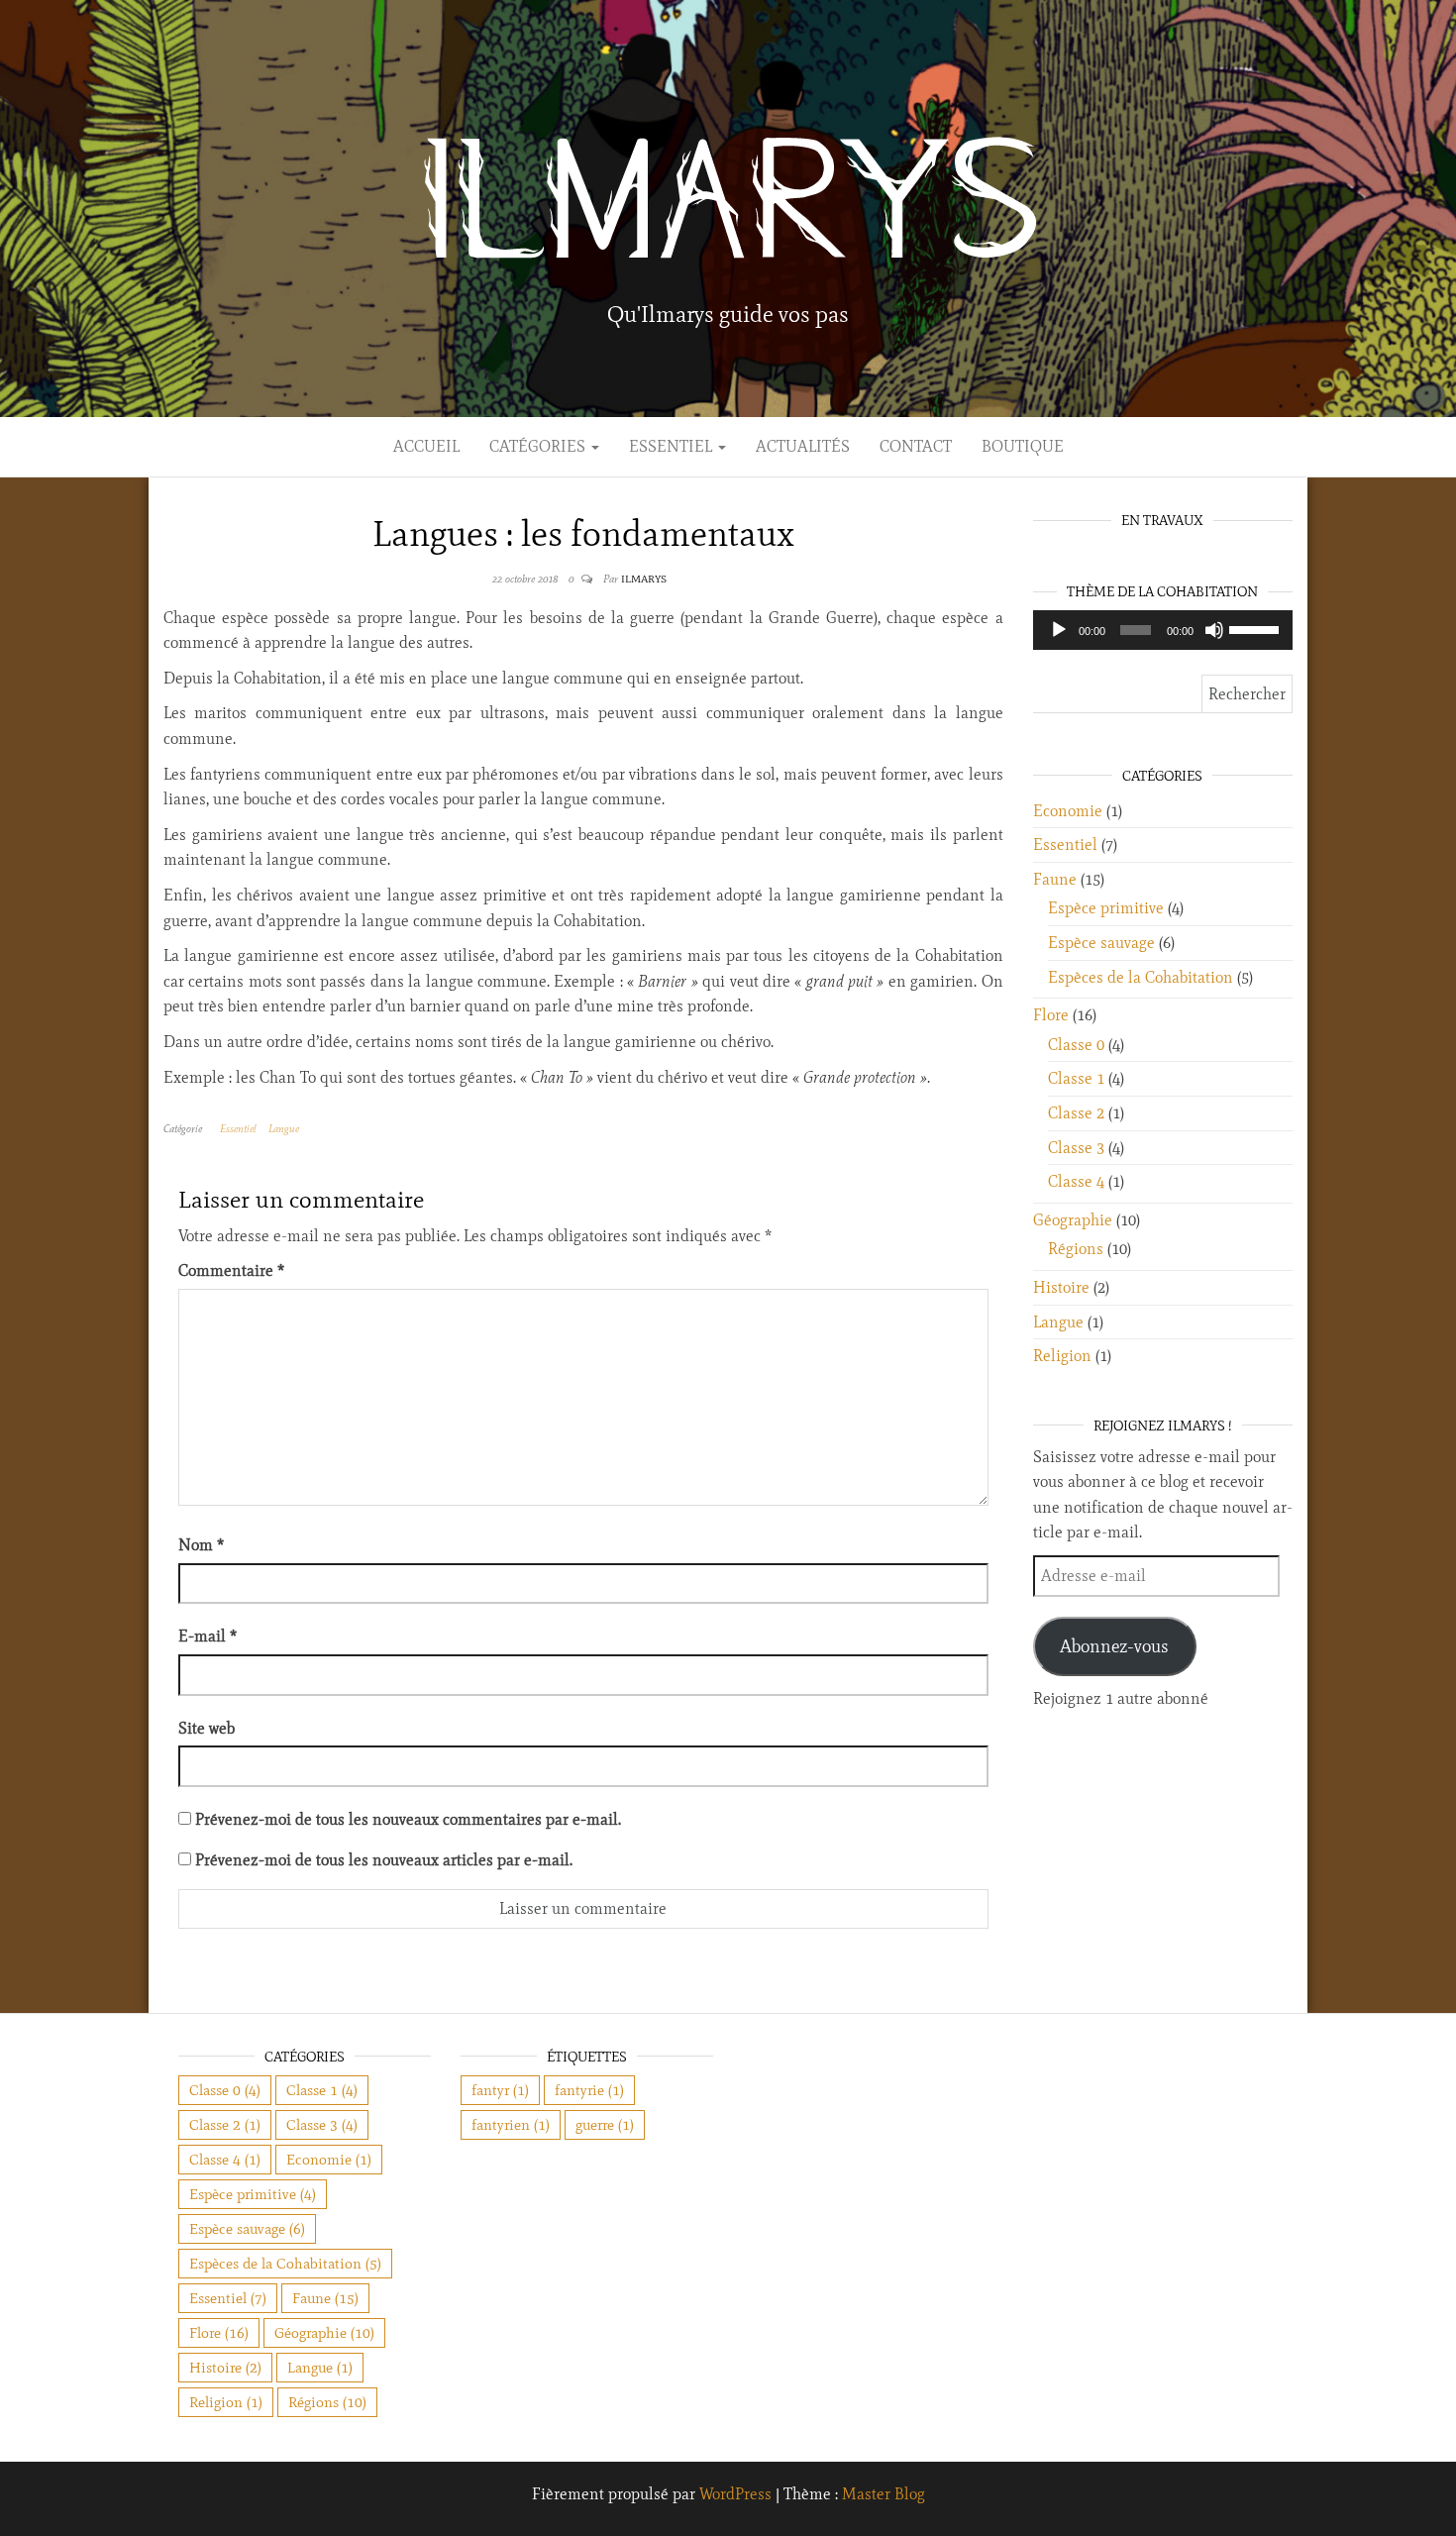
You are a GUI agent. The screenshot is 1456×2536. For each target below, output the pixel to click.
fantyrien (511, 2125)
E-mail (208, 1636)
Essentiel (673, 446)
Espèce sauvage (1101, 943)
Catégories (539, 446)
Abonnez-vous (1114, 1646)
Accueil (426, 446)
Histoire (1061, 1287)
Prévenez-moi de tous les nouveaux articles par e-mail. (384, 1860)
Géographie (1073, 1220)
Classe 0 (1076, 1045)
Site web (207, 1728)
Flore (1051, 1015)
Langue (284, 1128)
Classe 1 (1076, 1078)
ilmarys (644, 579)
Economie (1068, 811)
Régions (1076, 1249)
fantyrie (589, 2090)
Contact (916, 446)
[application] (1163, 630)
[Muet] (1214, 630)
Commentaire (231, 1270)
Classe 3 (1076, 1148)
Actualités (803, 446)
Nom (201, 1545)
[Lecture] (1059, 630)
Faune (1055, 879)
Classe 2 (1076, 1113)
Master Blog (884, 2494)
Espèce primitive (1106, 908)
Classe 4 (1076, 1181)
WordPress (735, 2494)
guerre (605, 2125)
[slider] (1256, 628)
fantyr (500, 2090)
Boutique (1023, 446)
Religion (1062, 1356)
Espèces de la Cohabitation (1141, 977)
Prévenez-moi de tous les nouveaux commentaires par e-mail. (408, 1819)
